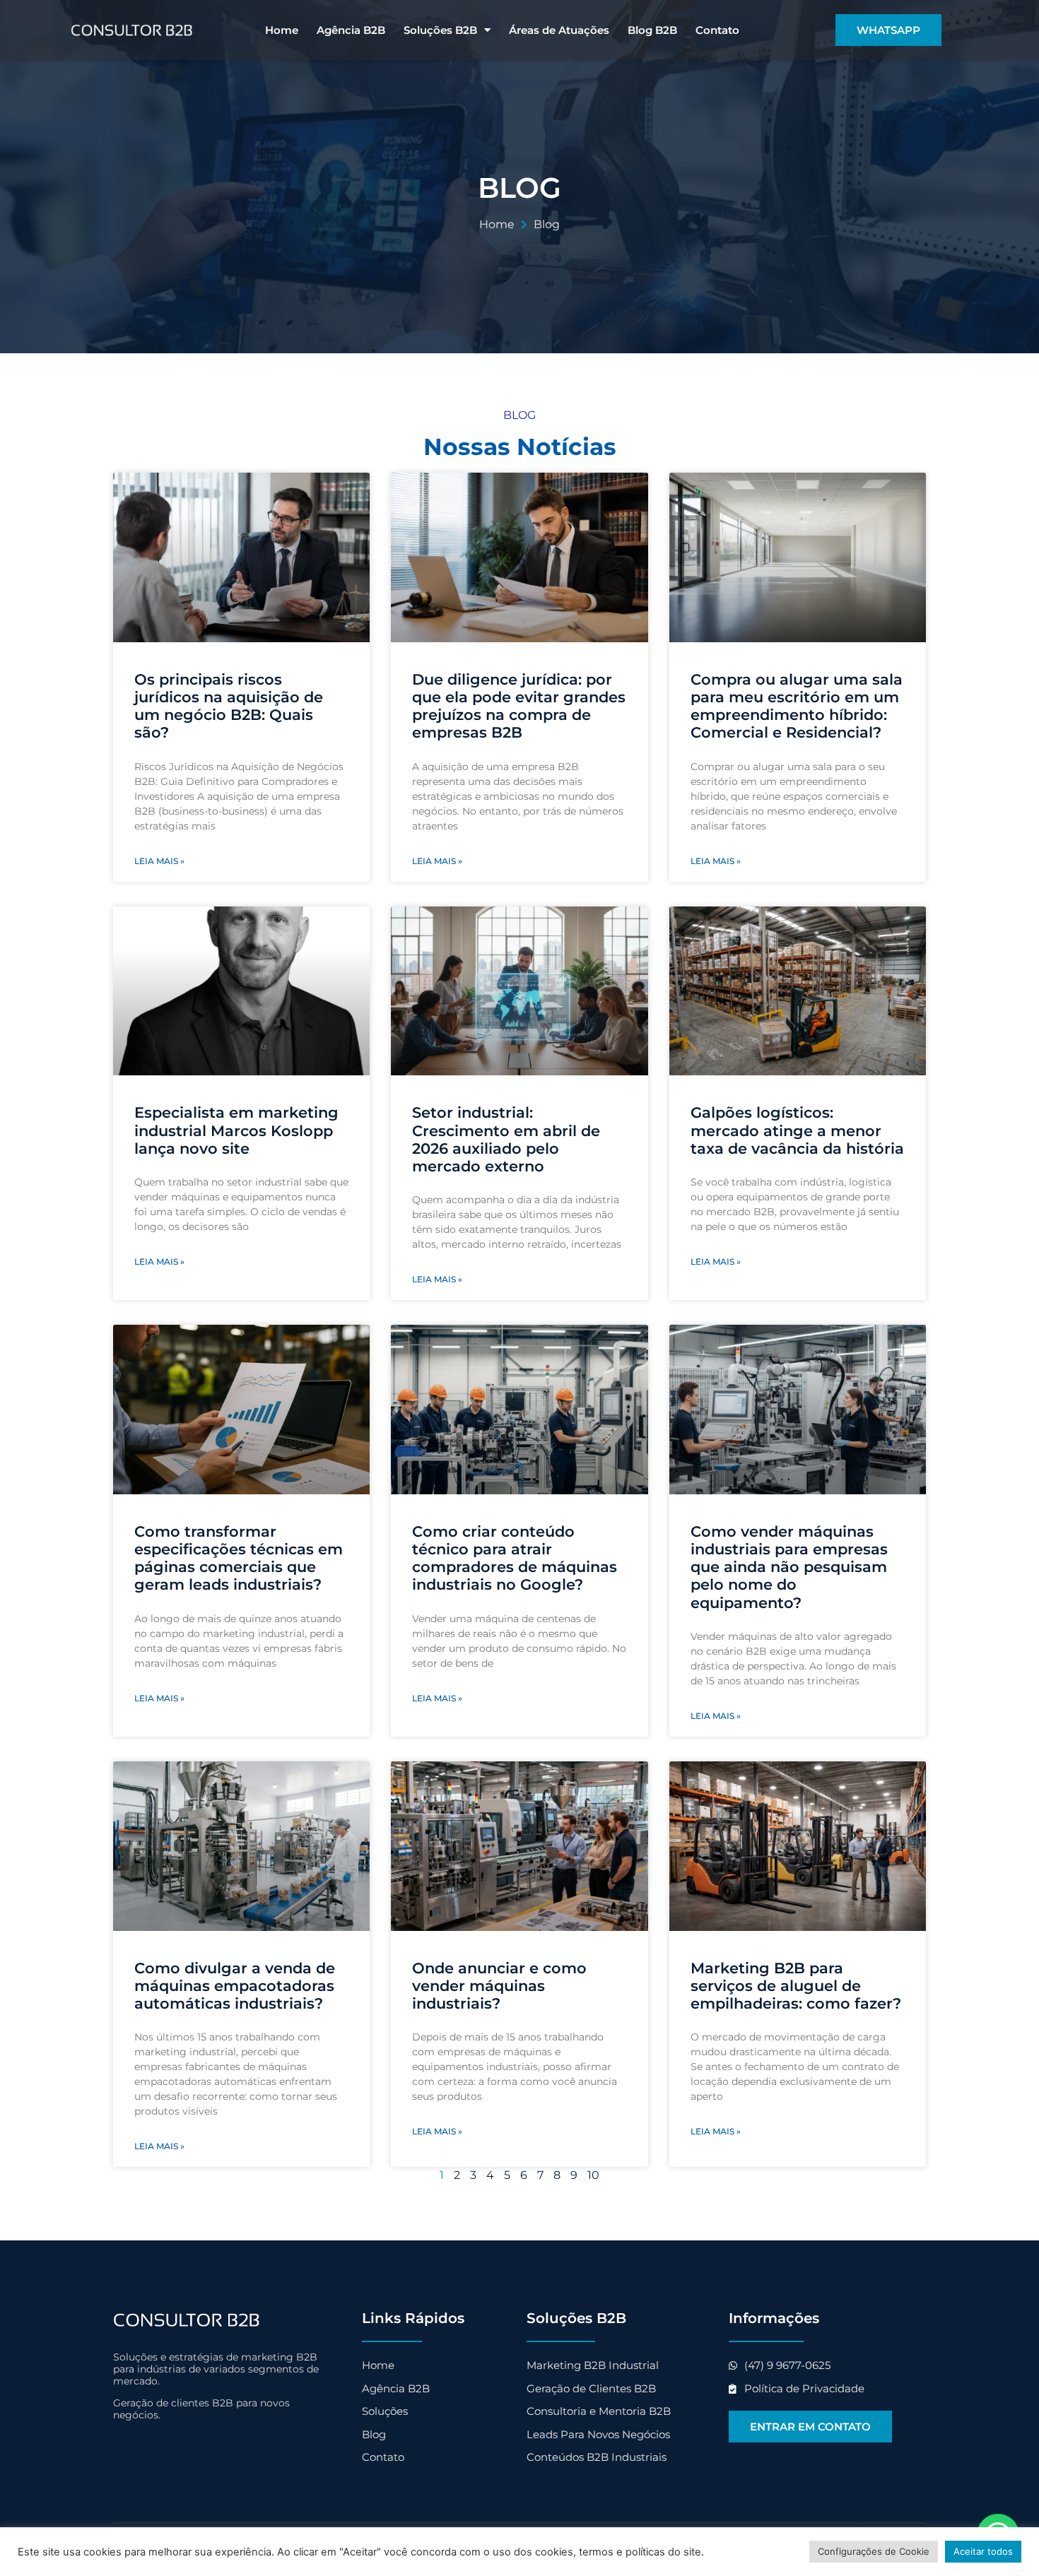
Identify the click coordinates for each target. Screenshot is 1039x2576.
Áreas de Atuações (559, 30)
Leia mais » (159, 861)
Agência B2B (351, 30)
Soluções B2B (440, 30)
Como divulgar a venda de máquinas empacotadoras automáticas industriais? (235, 1986)
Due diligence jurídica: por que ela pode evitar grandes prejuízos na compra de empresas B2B (519, 706)
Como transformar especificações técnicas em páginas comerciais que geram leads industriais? (239, 1558)
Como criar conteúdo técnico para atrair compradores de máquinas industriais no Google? (515, 1558)
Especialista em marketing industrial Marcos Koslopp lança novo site (236, 1130)
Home (282, 30)
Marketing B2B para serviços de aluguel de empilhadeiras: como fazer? (796, 1986)
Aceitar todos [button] (983, 2551)
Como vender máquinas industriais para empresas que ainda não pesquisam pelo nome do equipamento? (789, 1567)
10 (593, 2175)
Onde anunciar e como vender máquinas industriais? (499, 1986)
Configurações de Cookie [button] (874, 2551)
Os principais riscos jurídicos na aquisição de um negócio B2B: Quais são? (229, 706)
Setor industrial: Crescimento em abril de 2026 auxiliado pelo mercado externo (506, 1139)
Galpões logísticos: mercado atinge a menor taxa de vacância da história (797, 1130)
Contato (717, 30)
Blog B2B (652, 30)
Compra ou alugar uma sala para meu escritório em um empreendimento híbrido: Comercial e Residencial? (797, 706)
